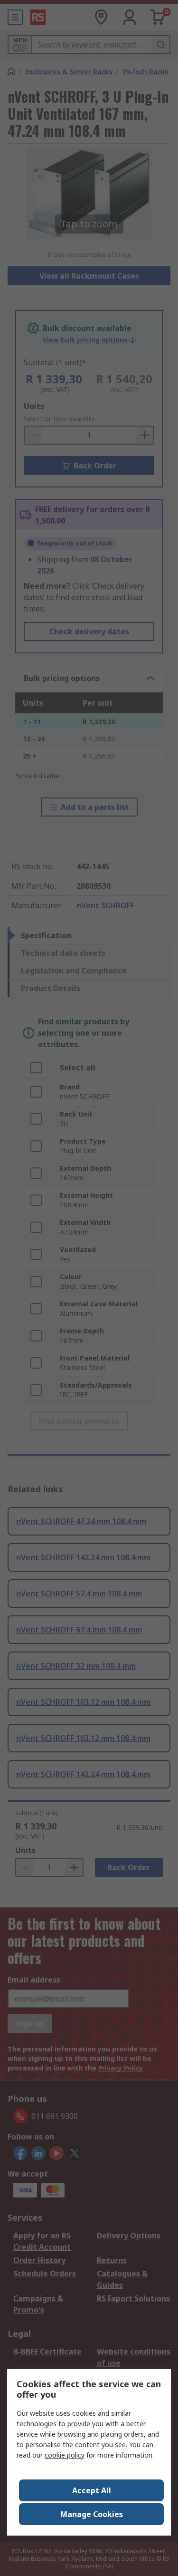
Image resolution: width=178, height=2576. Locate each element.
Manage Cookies (92, 2514)
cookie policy (65, 2455)
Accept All (92, 2490)
